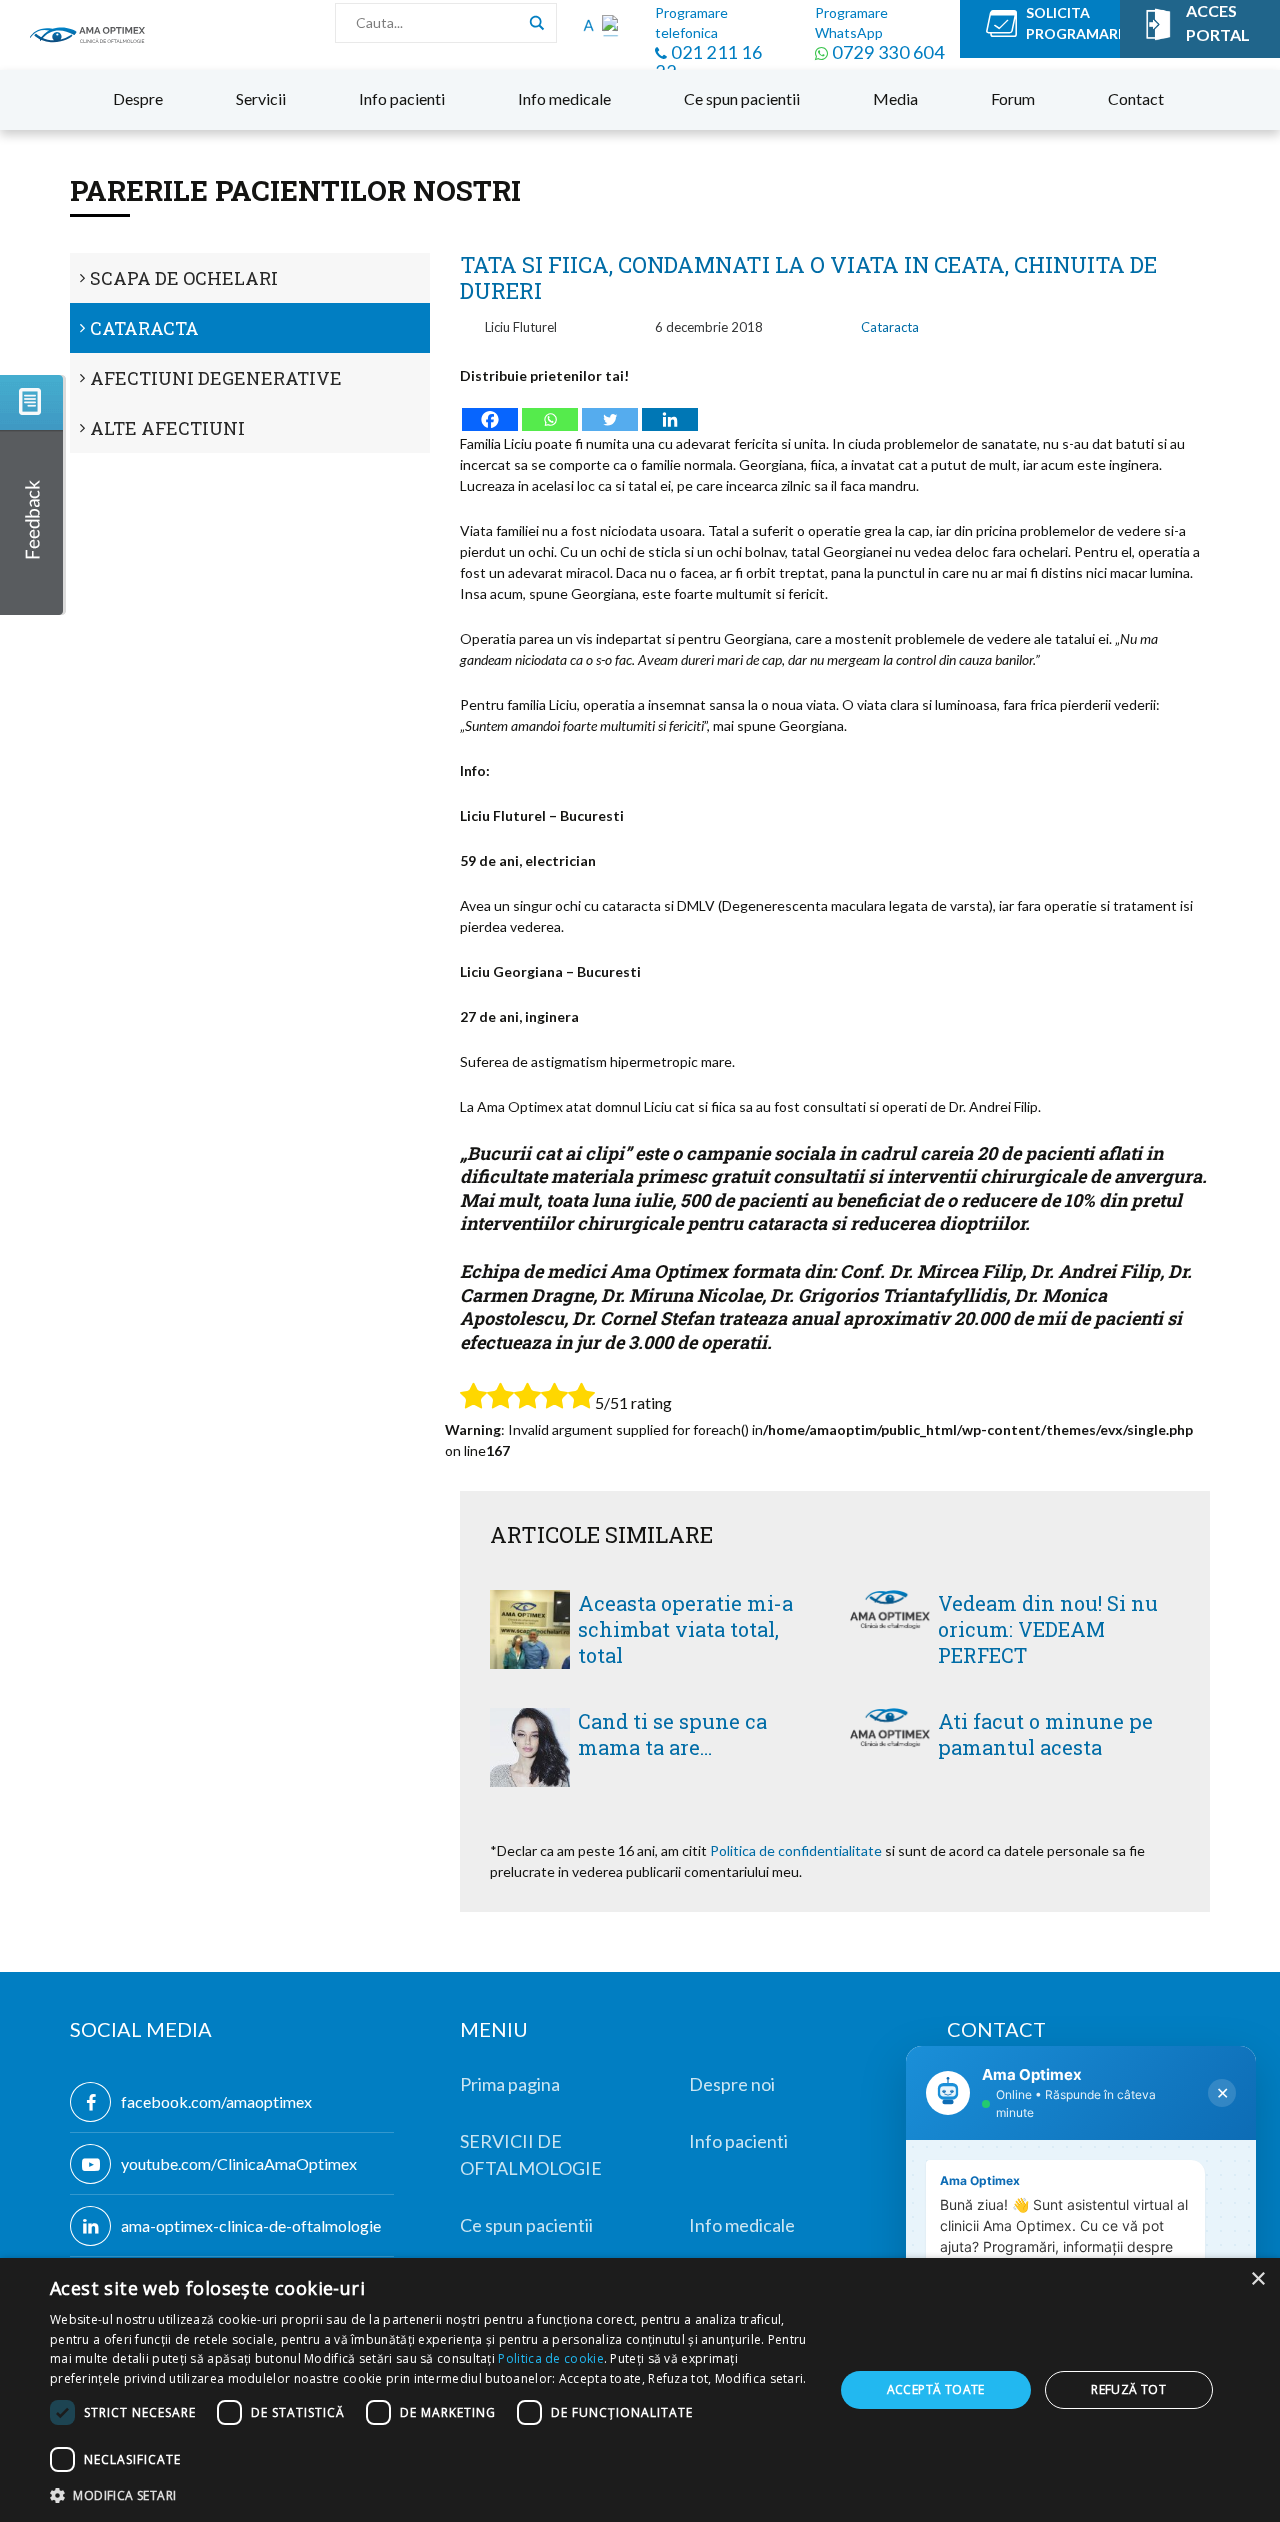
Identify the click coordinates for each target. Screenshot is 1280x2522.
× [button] (1257, 2279)
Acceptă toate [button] (936, 2389)
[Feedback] (33, 495)
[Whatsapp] (550, 409)
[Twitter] (610, 409)
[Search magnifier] (537, 23)
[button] (430, 2495)
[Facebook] (490, 409)
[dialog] (640, 2390)
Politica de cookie (550, 2358)
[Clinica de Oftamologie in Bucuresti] (87, 35)
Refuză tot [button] (1128, 2389)
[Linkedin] (670, 409)
